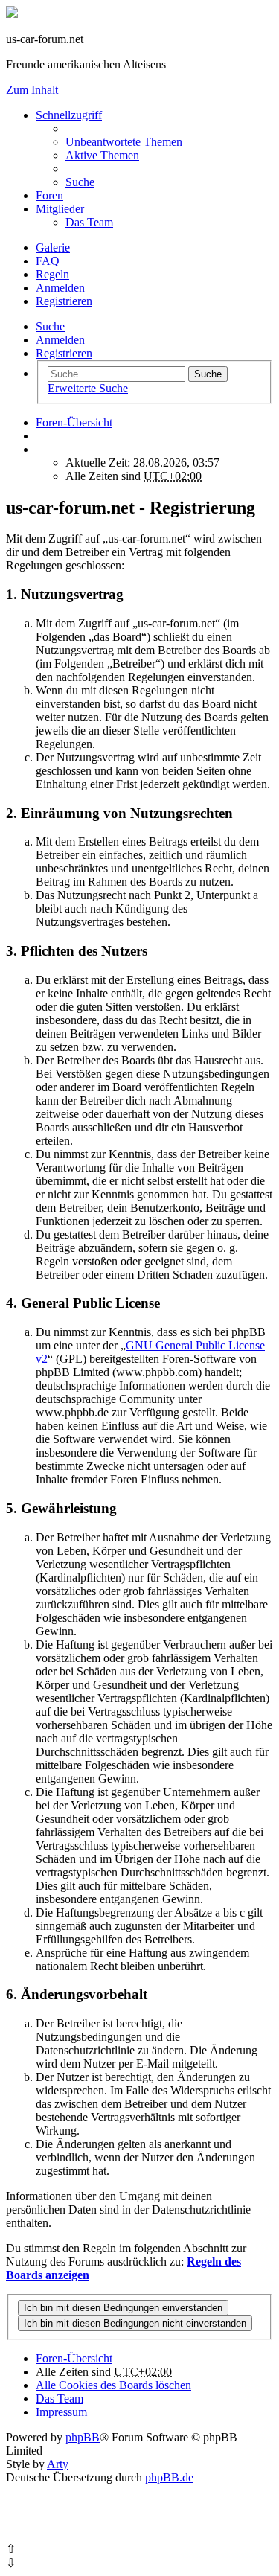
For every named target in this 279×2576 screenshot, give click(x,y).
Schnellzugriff (69, 115)
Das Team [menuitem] (89, 222)
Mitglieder (60, 209)
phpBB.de (169, 2477)
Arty (58, 2464)
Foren (49, 195)
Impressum (61, 2412)
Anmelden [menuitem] (60, 288)
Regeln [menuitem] (52, 274)
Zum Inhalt (32, 90)
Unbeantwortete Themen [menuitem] (124, 142)
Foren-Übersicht (74, 2358)
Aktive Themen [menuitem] (102, 155)
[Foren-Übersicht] (12, 14)
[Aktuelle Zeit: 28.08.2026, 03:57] (40, 449)
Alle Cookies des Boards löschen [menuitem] (113, 2385)
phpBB (83, 2437)
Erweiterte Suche (88, 388)
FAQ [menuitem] (48, 261)
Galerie (53, 247)
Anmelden (60, 340)
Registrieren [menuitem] (64, 301)
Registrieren (64, 353)
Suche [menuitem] (80, 182)
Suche (50, 326)
